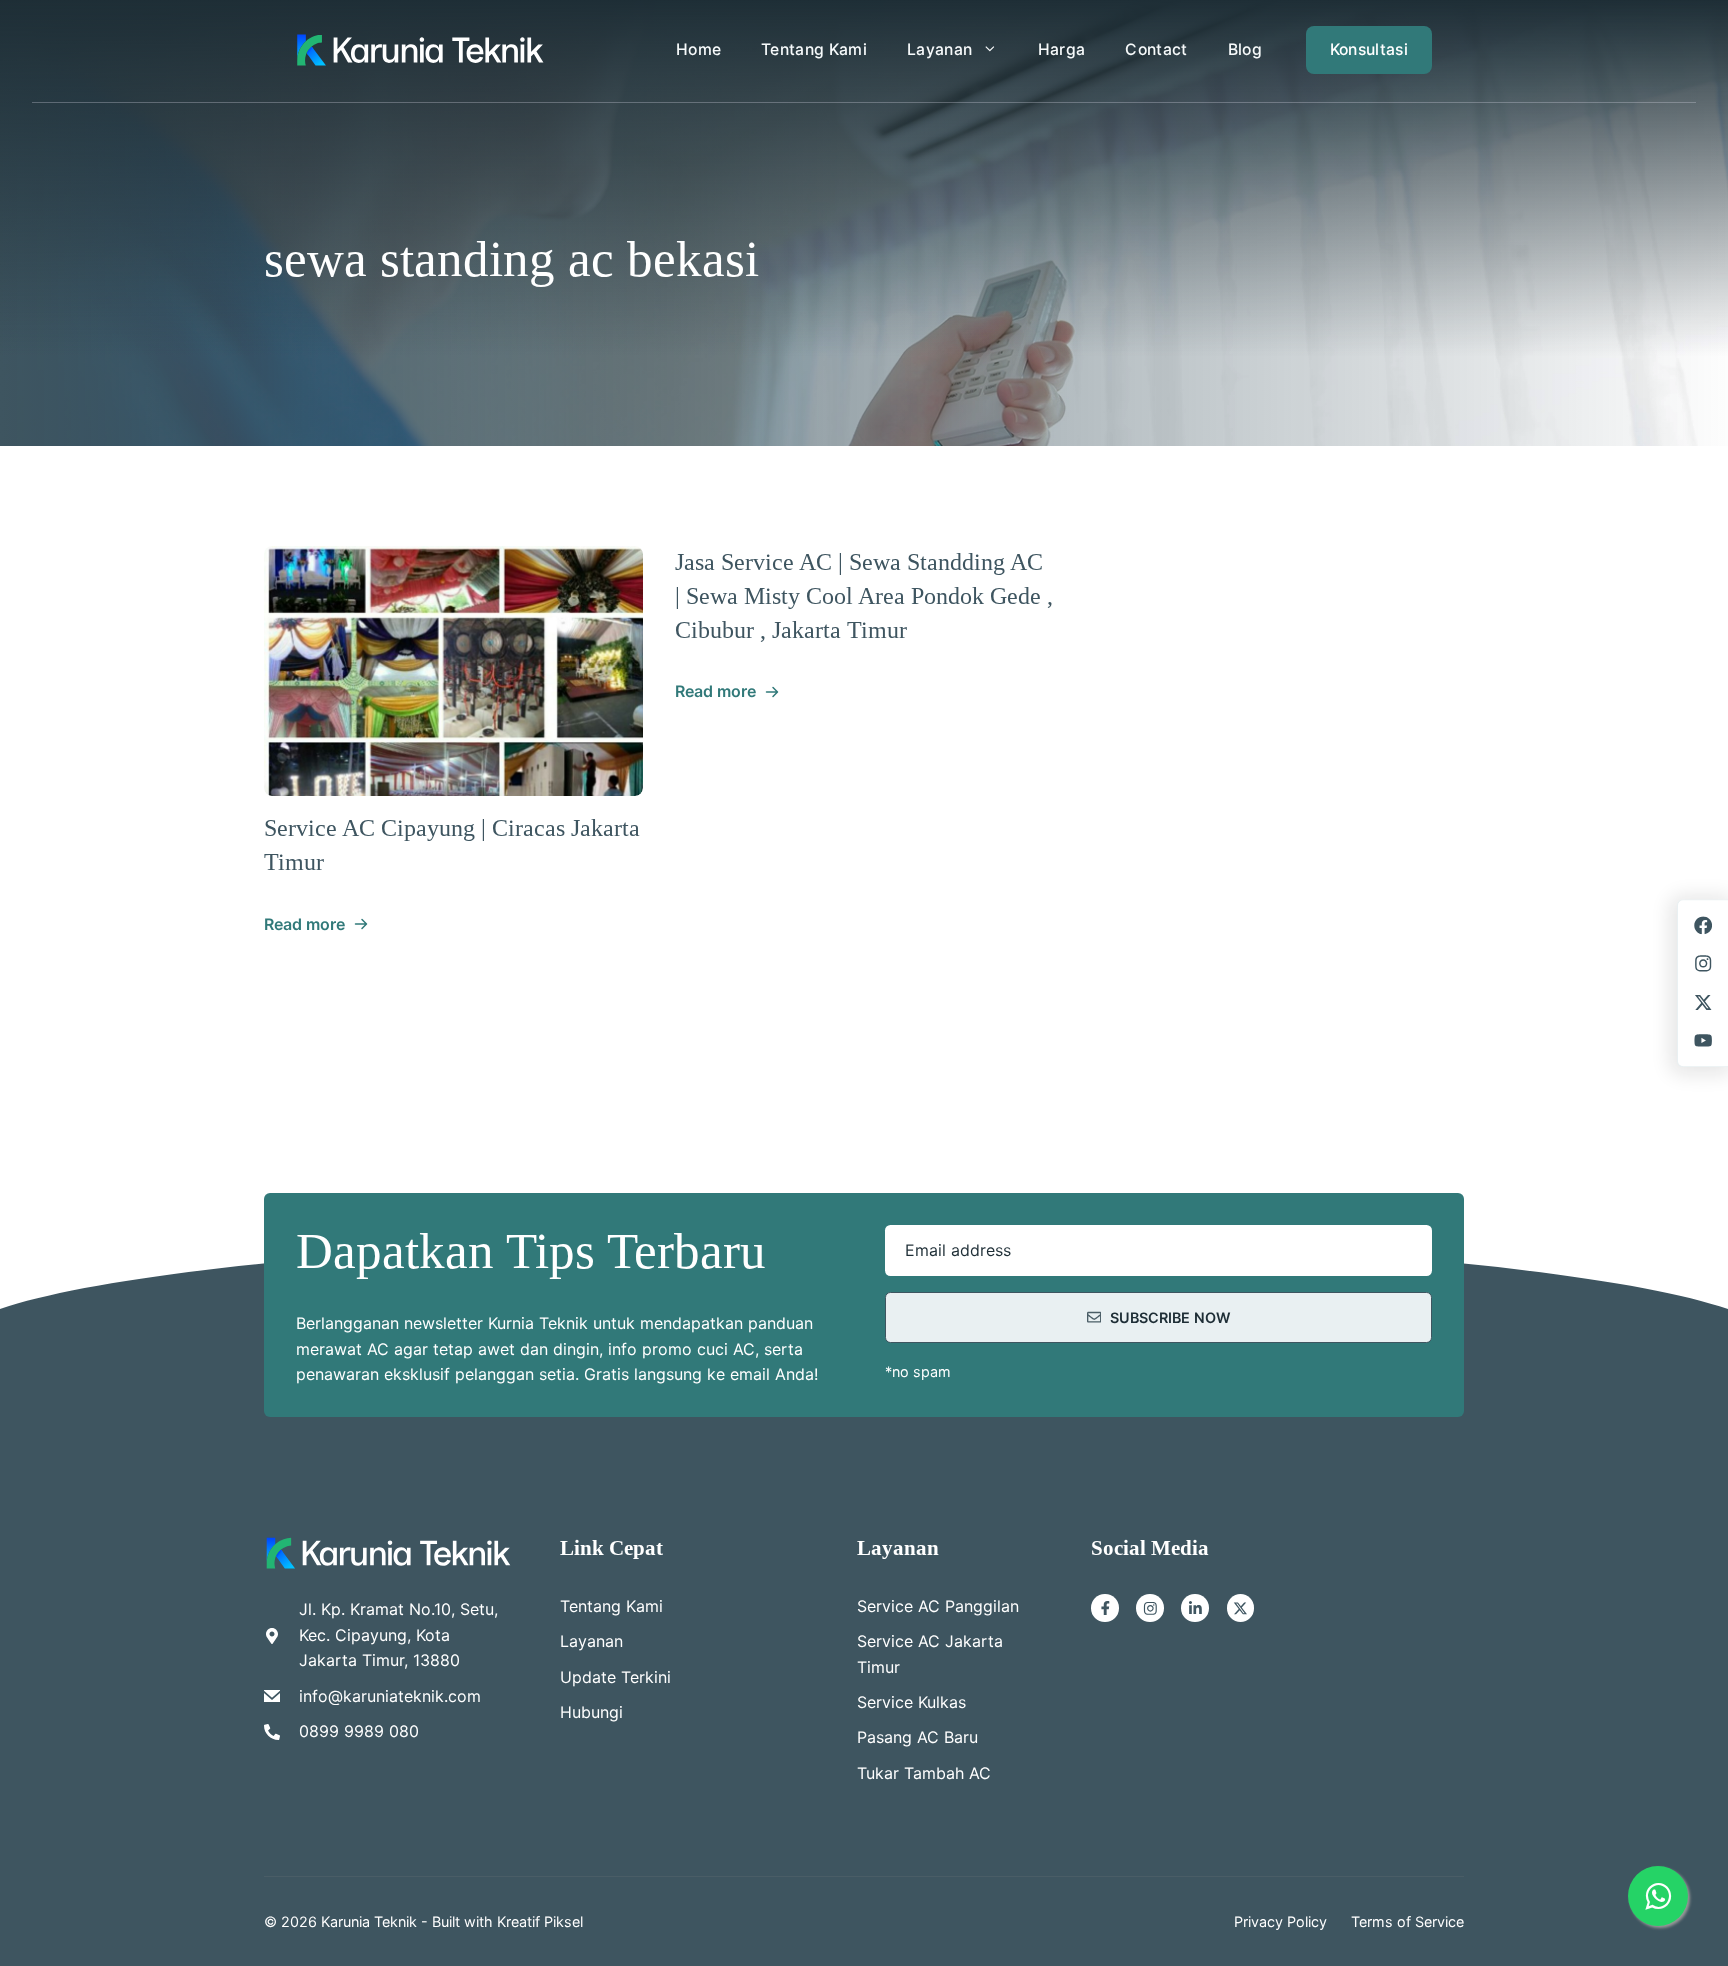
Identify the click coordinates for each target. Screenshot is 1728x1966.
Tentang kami (611, 1606)
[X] (1241, 1608)
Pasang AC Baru (917, 1737)
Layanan (939, 49)
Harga (1062, 49)
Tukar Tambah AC (924, 1773)
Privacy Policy (1280, 1921)
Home (698, 49)
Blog (1245, 49)
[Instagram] (1150, 1608)
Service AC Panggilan (938, 1606)
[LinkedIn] (1195, 1608)
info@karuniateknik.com (390, 1696)
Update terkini (615, 1677)
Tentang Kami (814, 49)
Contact (1156, 49)
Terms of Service (1407, 1921)
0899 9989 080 (359, 1731)
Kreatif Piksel (540, 1921)
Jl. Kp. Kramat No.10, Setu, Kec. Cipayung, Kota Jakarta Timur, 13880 (398, 1634)
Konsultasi (1369, 49)
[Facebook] (1105, 1608)
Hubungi (591, 1712)
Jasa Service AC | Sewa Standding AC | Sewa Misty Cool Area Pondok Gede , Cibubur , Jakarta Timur (864, 595)
